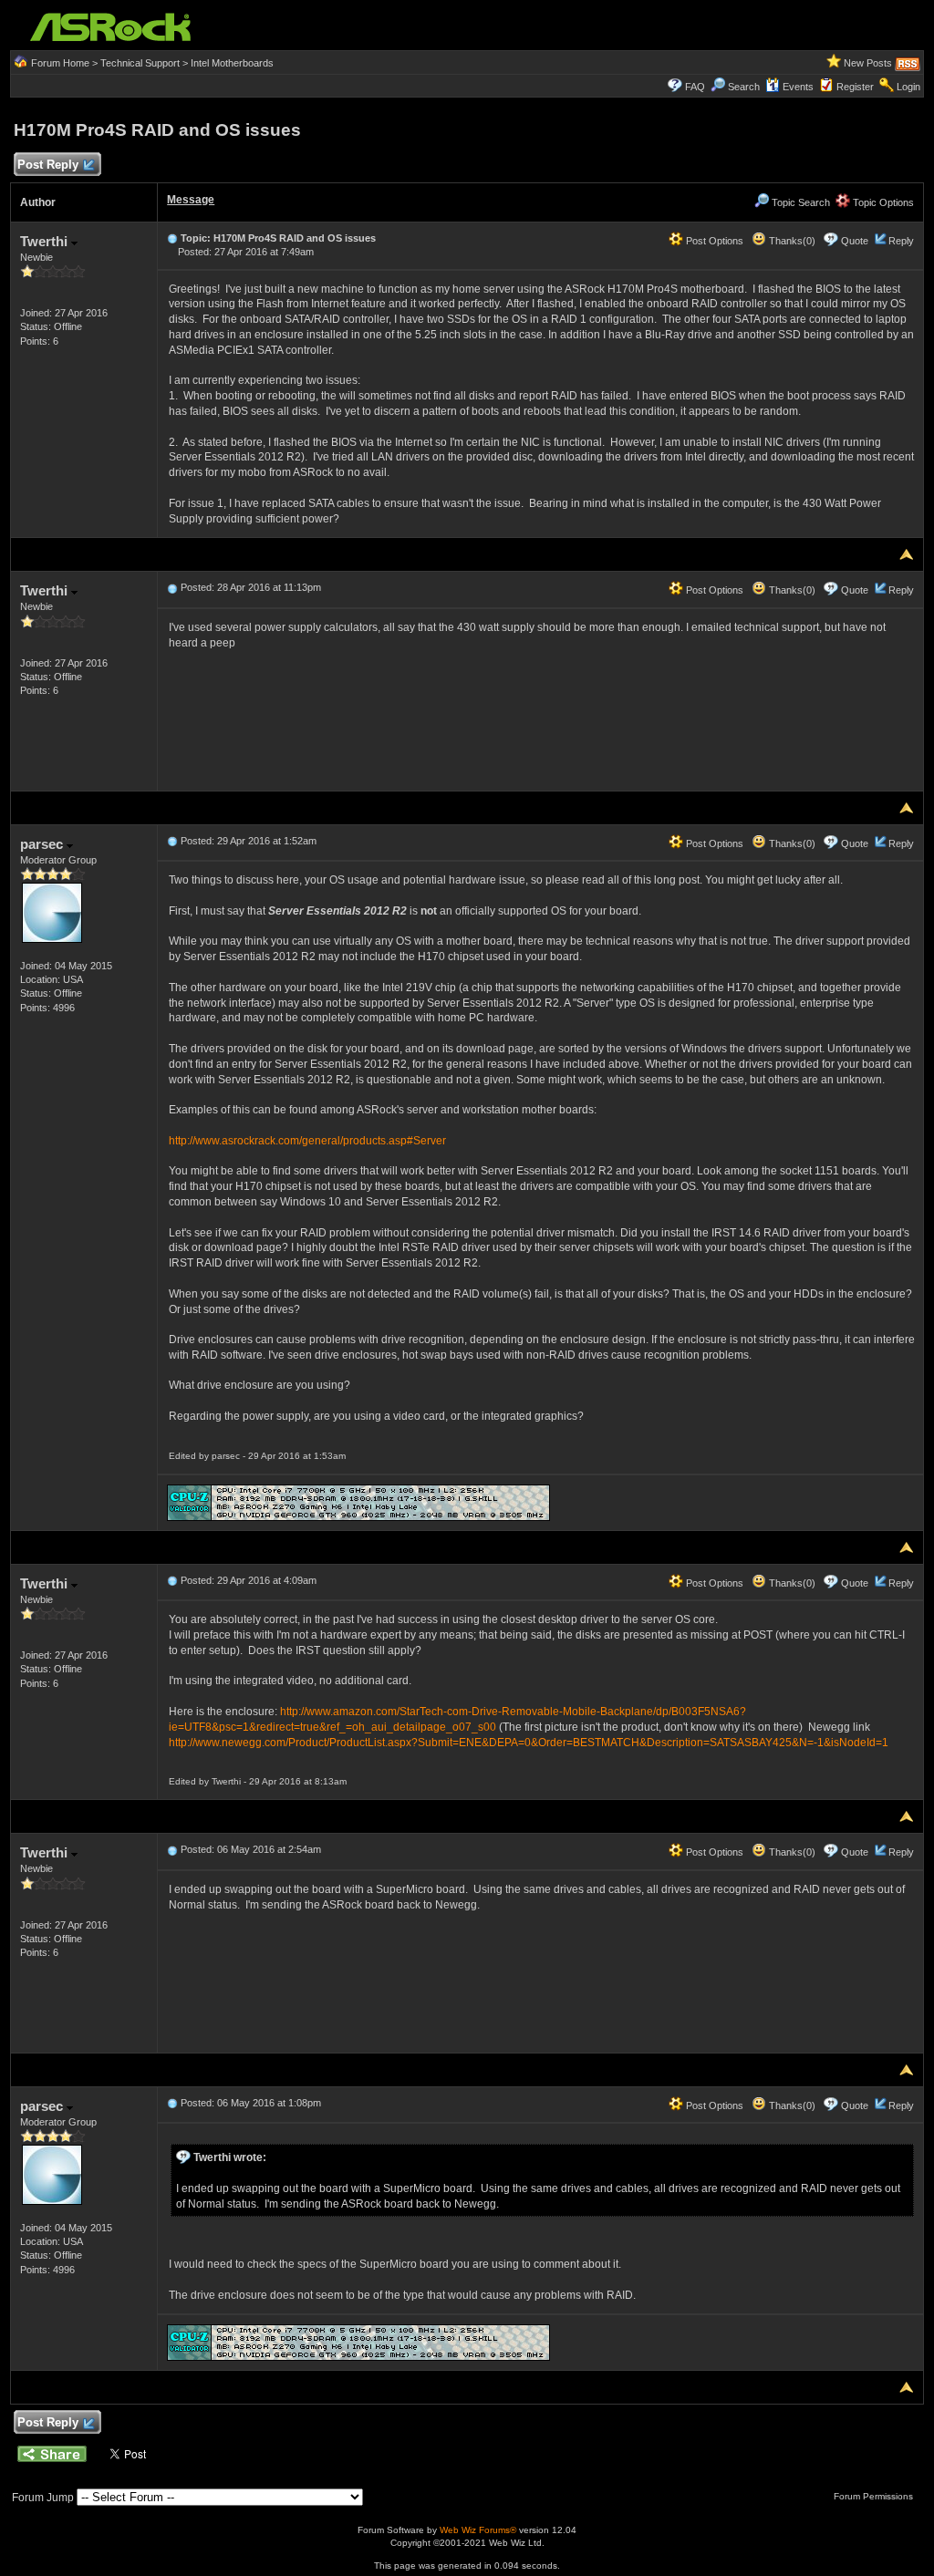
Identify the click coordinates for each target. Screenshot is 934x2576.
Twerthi (46, 241)
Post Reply (48, 165)
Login (908, 87)
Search (744, 87)
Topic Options (882, 202)
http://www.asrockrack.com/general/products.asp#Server (307, 1141)
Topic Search (799, 202)
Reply (901, 241)
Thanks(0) (791, 241)
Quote (855, 241)
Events (798, 87)
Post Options (713, 241)
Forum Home (60, 63)
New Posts (868, 63)
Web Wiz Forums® (478, 2530)
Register (855, 87)
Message (191, 200)
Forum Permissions (875, 2496)
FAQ (695, 87)
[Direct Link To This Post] (172, 238)
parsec (43, 844)
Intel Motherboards (232, 63)
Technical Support (140, 63)
